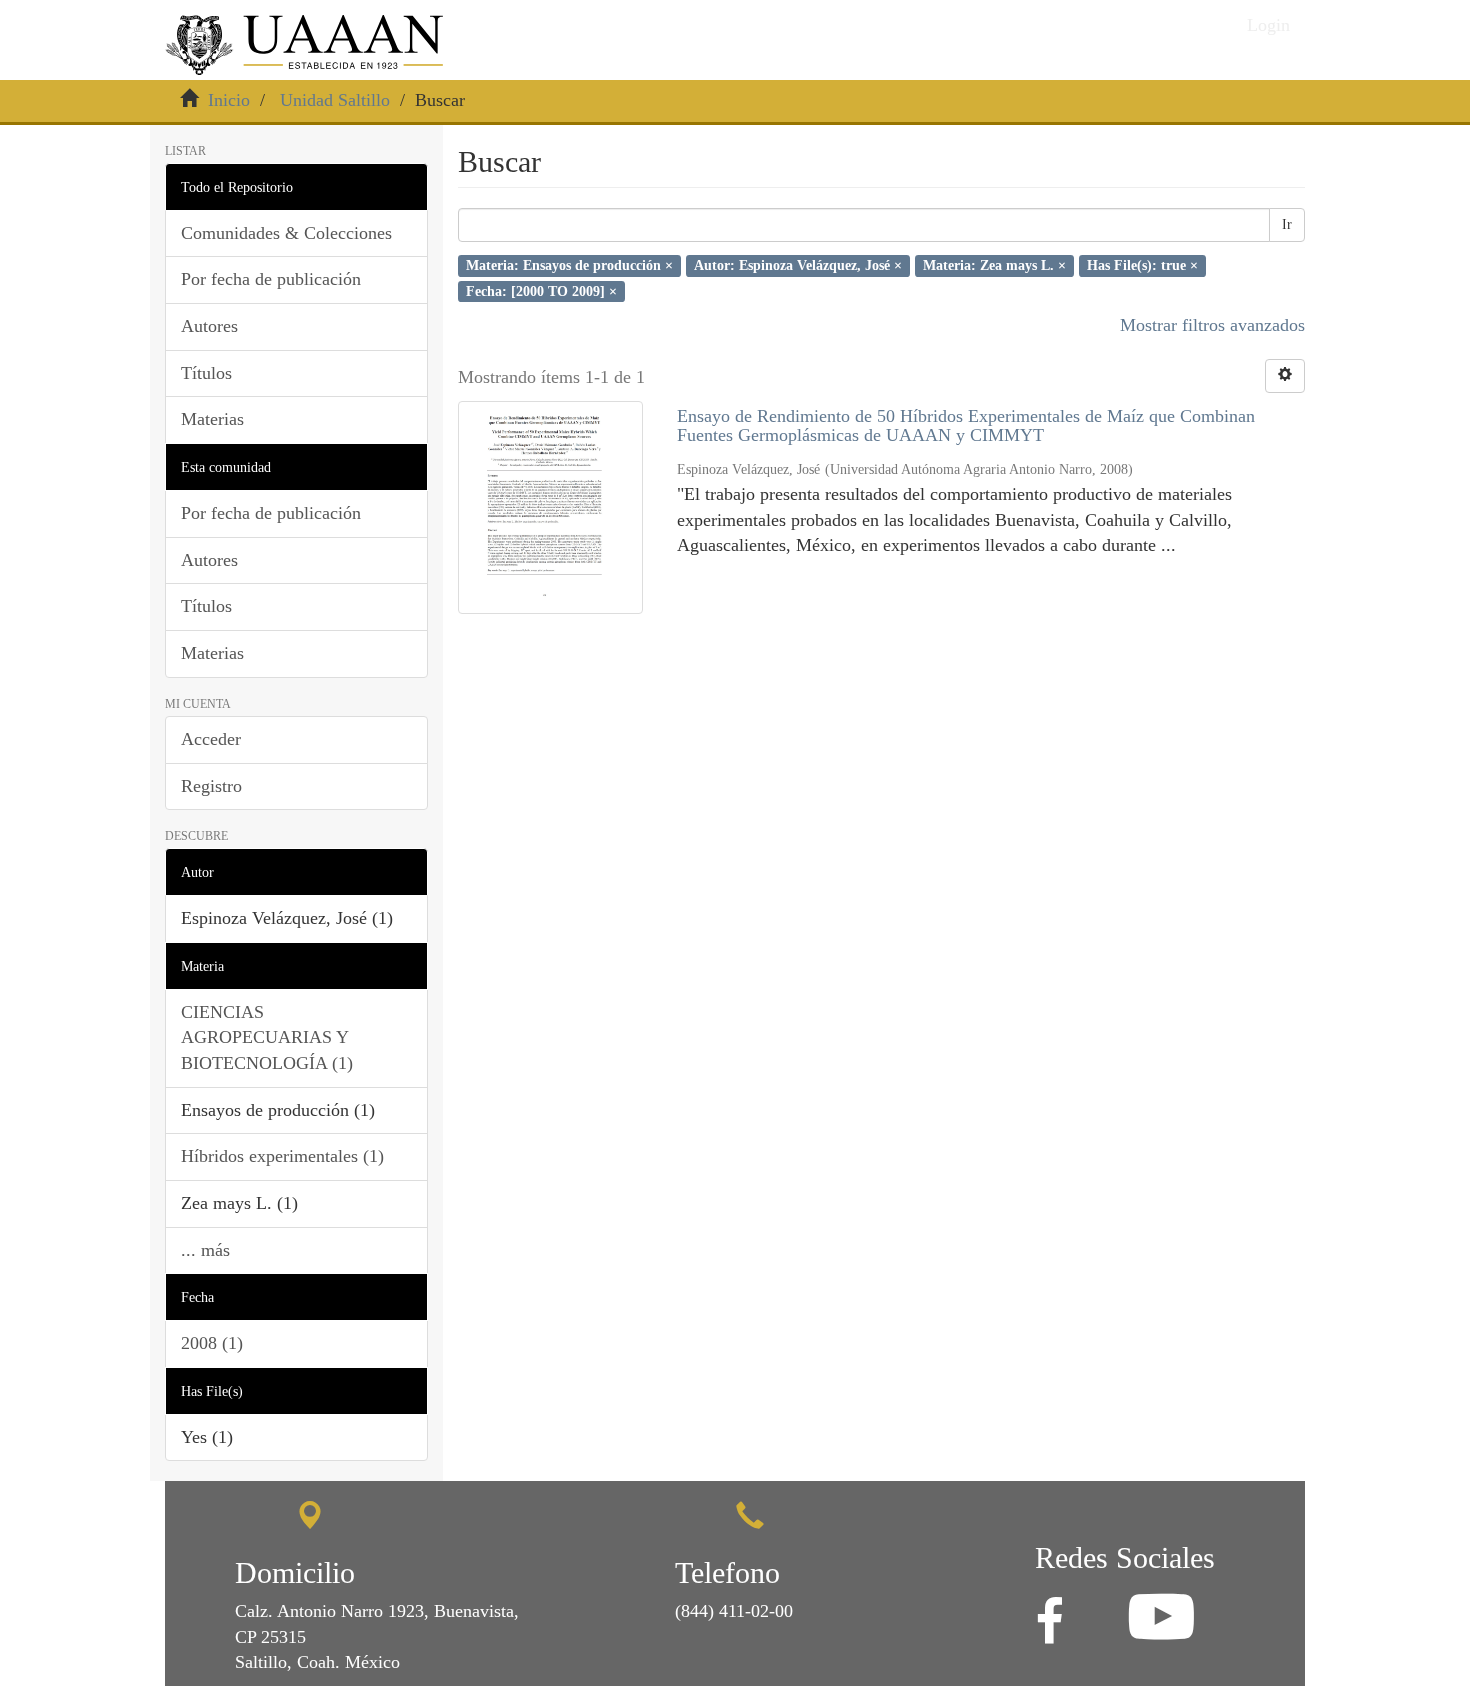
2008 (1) (212, 1343)
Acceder (211, 739)
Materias (212, 419)
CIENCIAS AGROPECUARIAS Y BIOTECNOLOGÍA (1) (267, 1037)
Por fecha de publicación (271, 279)
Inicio (229, 100)
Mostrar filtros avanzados (1212, 325)
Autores (209, 326)
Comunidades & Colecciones (286, 233)
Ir (1287, 224)
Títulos (206, 373)
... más (205, 1250)
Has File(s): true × (1142, 265)
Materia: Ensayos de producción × (569, 265)
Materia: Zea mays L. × (994, 265)
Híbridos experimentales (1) (282, 1156)
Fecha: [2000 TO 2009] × (541, 290)
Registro (211, 786)
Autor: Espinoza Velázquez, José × (798, 265)
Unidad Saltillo (335, 100)
